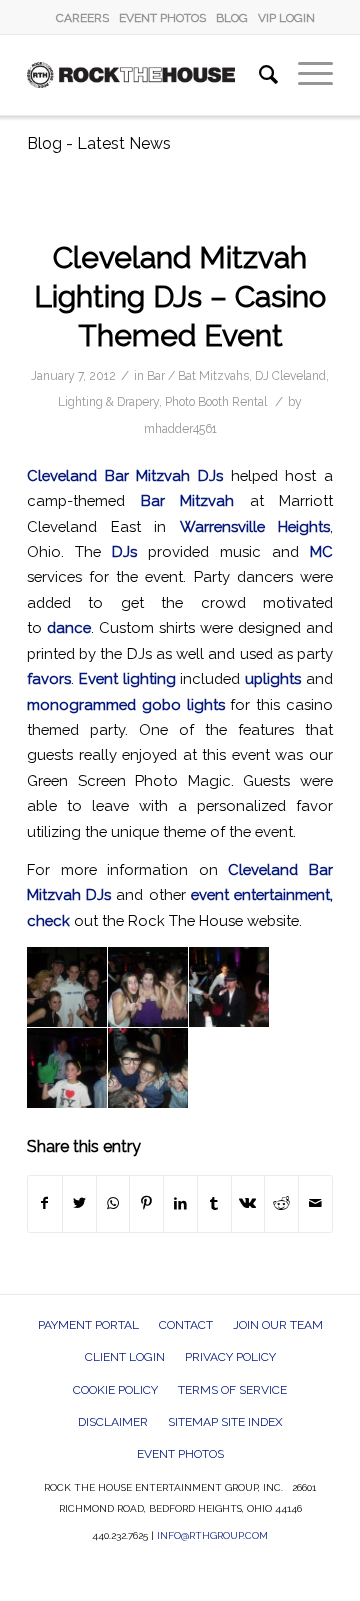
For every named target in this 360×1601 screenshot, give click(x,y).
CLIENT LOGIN (125, 1357)
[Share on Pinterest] (146, 1203)
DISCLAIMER (113, 1422)
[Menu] (305, 75)
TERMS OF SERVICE (232, 1390)
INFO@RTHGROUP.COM (212, 1535)
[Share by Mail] (315, 1203)
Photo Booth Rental (216, 402)
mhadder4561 (180, 429)
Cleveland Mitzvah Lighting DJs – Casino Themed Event (180, 296)
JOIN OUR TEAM (278, 1325)
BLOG (232, 18)
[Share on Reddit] (281, 1203)
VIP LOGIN (286, 18)
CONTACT (186, 1325)
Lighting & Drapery (108, 402)
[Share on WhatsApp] (113, 1203)
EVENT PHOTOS (162, 18)
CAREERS (82, 18)
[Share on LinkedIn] (180, 1203)
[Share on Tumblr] (214, 1203)
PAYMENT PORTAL (88, 1325)
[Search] (258, 75)
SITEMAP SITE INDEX (225, 1422)
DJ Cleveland (290, 376)
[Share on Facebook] (45, 1203)
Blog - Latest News (99, 143)
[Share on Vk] (248, 1203)
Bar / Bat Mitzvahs (198, 376)
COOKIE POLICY (115, 1390)
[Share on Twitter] (79, 1203)
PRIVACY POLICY (230, 1357)
